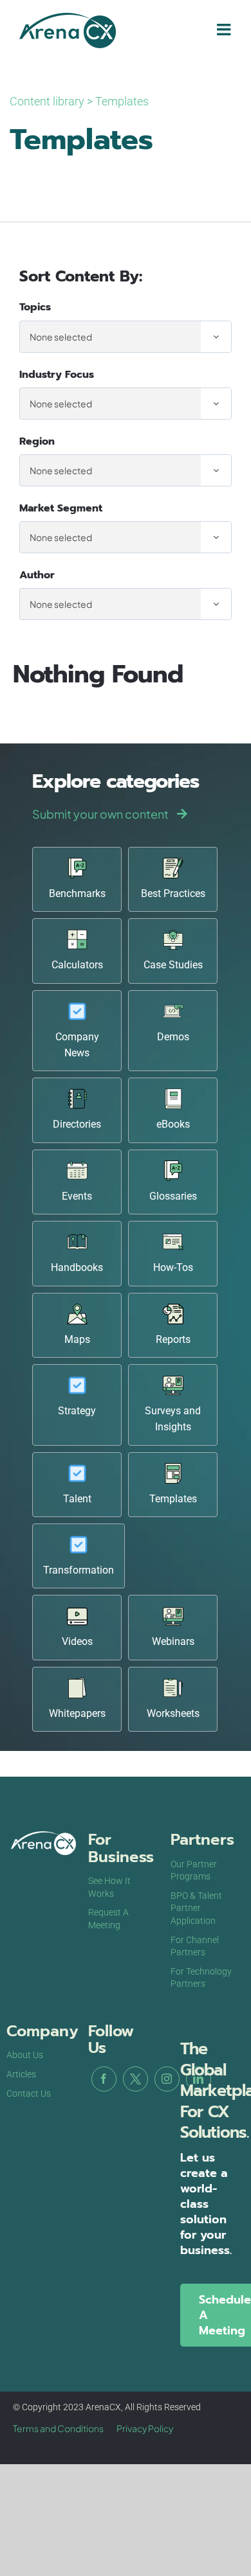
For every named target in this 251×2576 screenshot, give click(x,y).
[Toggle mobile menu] (225, 29)
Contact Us (29, 2093)
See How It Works (109, 1887)
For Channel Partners (195, 1946)
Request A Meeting (108, 1919)
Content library (47, 101)
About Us (25, 2055)
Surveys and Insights (173, 1419)
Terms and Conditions (58, 2428)
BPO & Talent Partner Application (196, 1908)
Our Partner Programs (194, 1870)
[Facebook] (104, 2079)
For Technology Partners (201, 1978)
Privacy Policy (145, 2428)
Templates (122, 101)
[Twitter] (135, 2079)
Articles (21, 2074)
